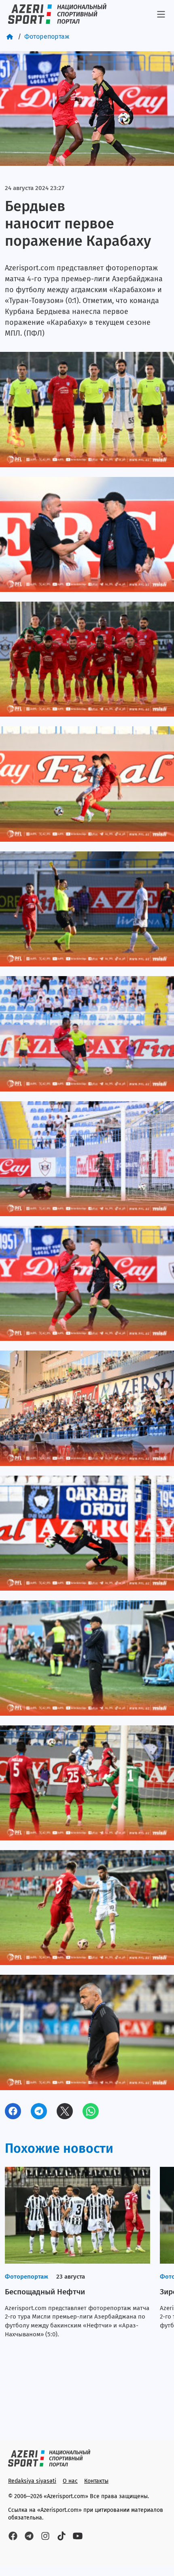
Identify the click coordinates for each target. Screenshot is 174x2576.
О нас (70, 2481)
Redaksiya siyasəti (32, 2481)
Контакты (96, 2481)
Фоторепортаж (47, 37)
